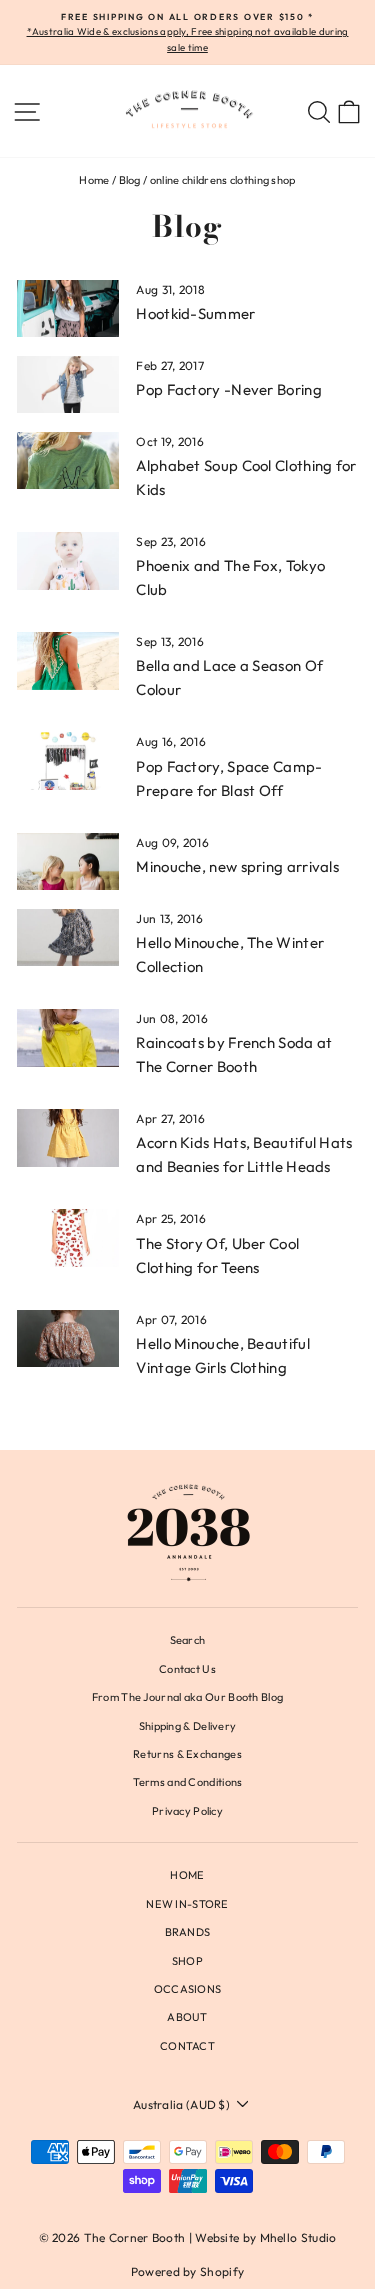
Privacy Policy (187, 1811)
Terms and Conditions (188, 1782)
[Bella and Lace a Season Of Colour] (68, 661)
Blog (130, 180)
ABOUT (187, 2017)
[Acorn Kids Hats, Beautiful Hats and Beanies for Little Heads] (68, 1138)
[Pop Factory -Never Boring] (68, 385)
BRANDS (188, 1932)
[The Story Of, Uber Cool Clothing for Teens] (68, 1238)
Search (188, 1640)
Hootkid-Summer (195, 313)
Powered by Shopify (187, 2271)
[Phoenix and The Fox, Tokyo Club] (68, 561)
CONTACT (187, 2046)
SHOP (187, 1961)
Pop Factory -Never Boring (228, 389)
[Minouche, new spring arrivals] (68, 862)
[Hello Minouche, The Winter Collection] (68, 938)
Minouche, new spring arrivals (237, 866)
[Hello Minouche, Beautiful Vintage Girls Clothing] (68, 1339)
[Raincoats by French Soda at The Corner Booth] (68, 1038)
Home (94, 180)
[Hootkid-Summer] (68, 309)
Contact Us (187, 1669)
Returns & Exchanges (187, 1754)
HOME (187, 1875)
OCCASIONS (188, 1989)
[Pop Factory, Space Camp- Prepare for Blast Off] (68, 761)
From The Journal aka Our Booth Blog (187, 1697)
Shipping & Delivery (188, 1726)
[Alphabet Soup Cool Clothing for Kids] (68, 461)
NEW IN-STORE (187, 1904)
